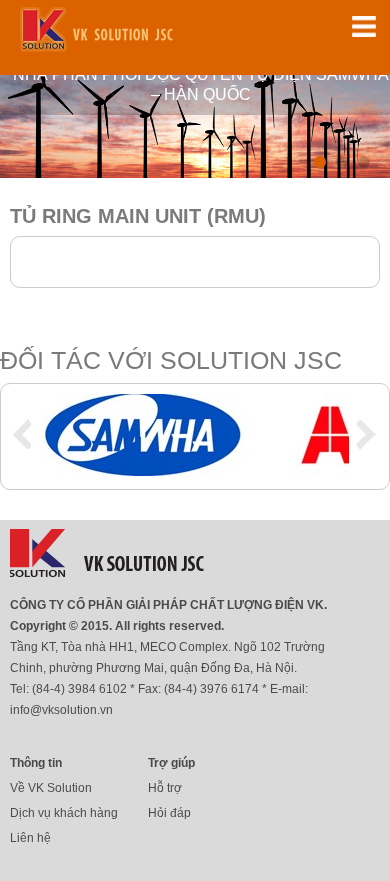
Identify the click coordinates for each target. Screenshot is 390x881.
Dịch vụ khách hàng (64, 813)
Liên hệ (30, 838)
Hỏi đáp (169, 813)
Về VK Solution (51, 788)
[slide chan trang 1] (143, 470)
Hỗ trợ (165, 788)
